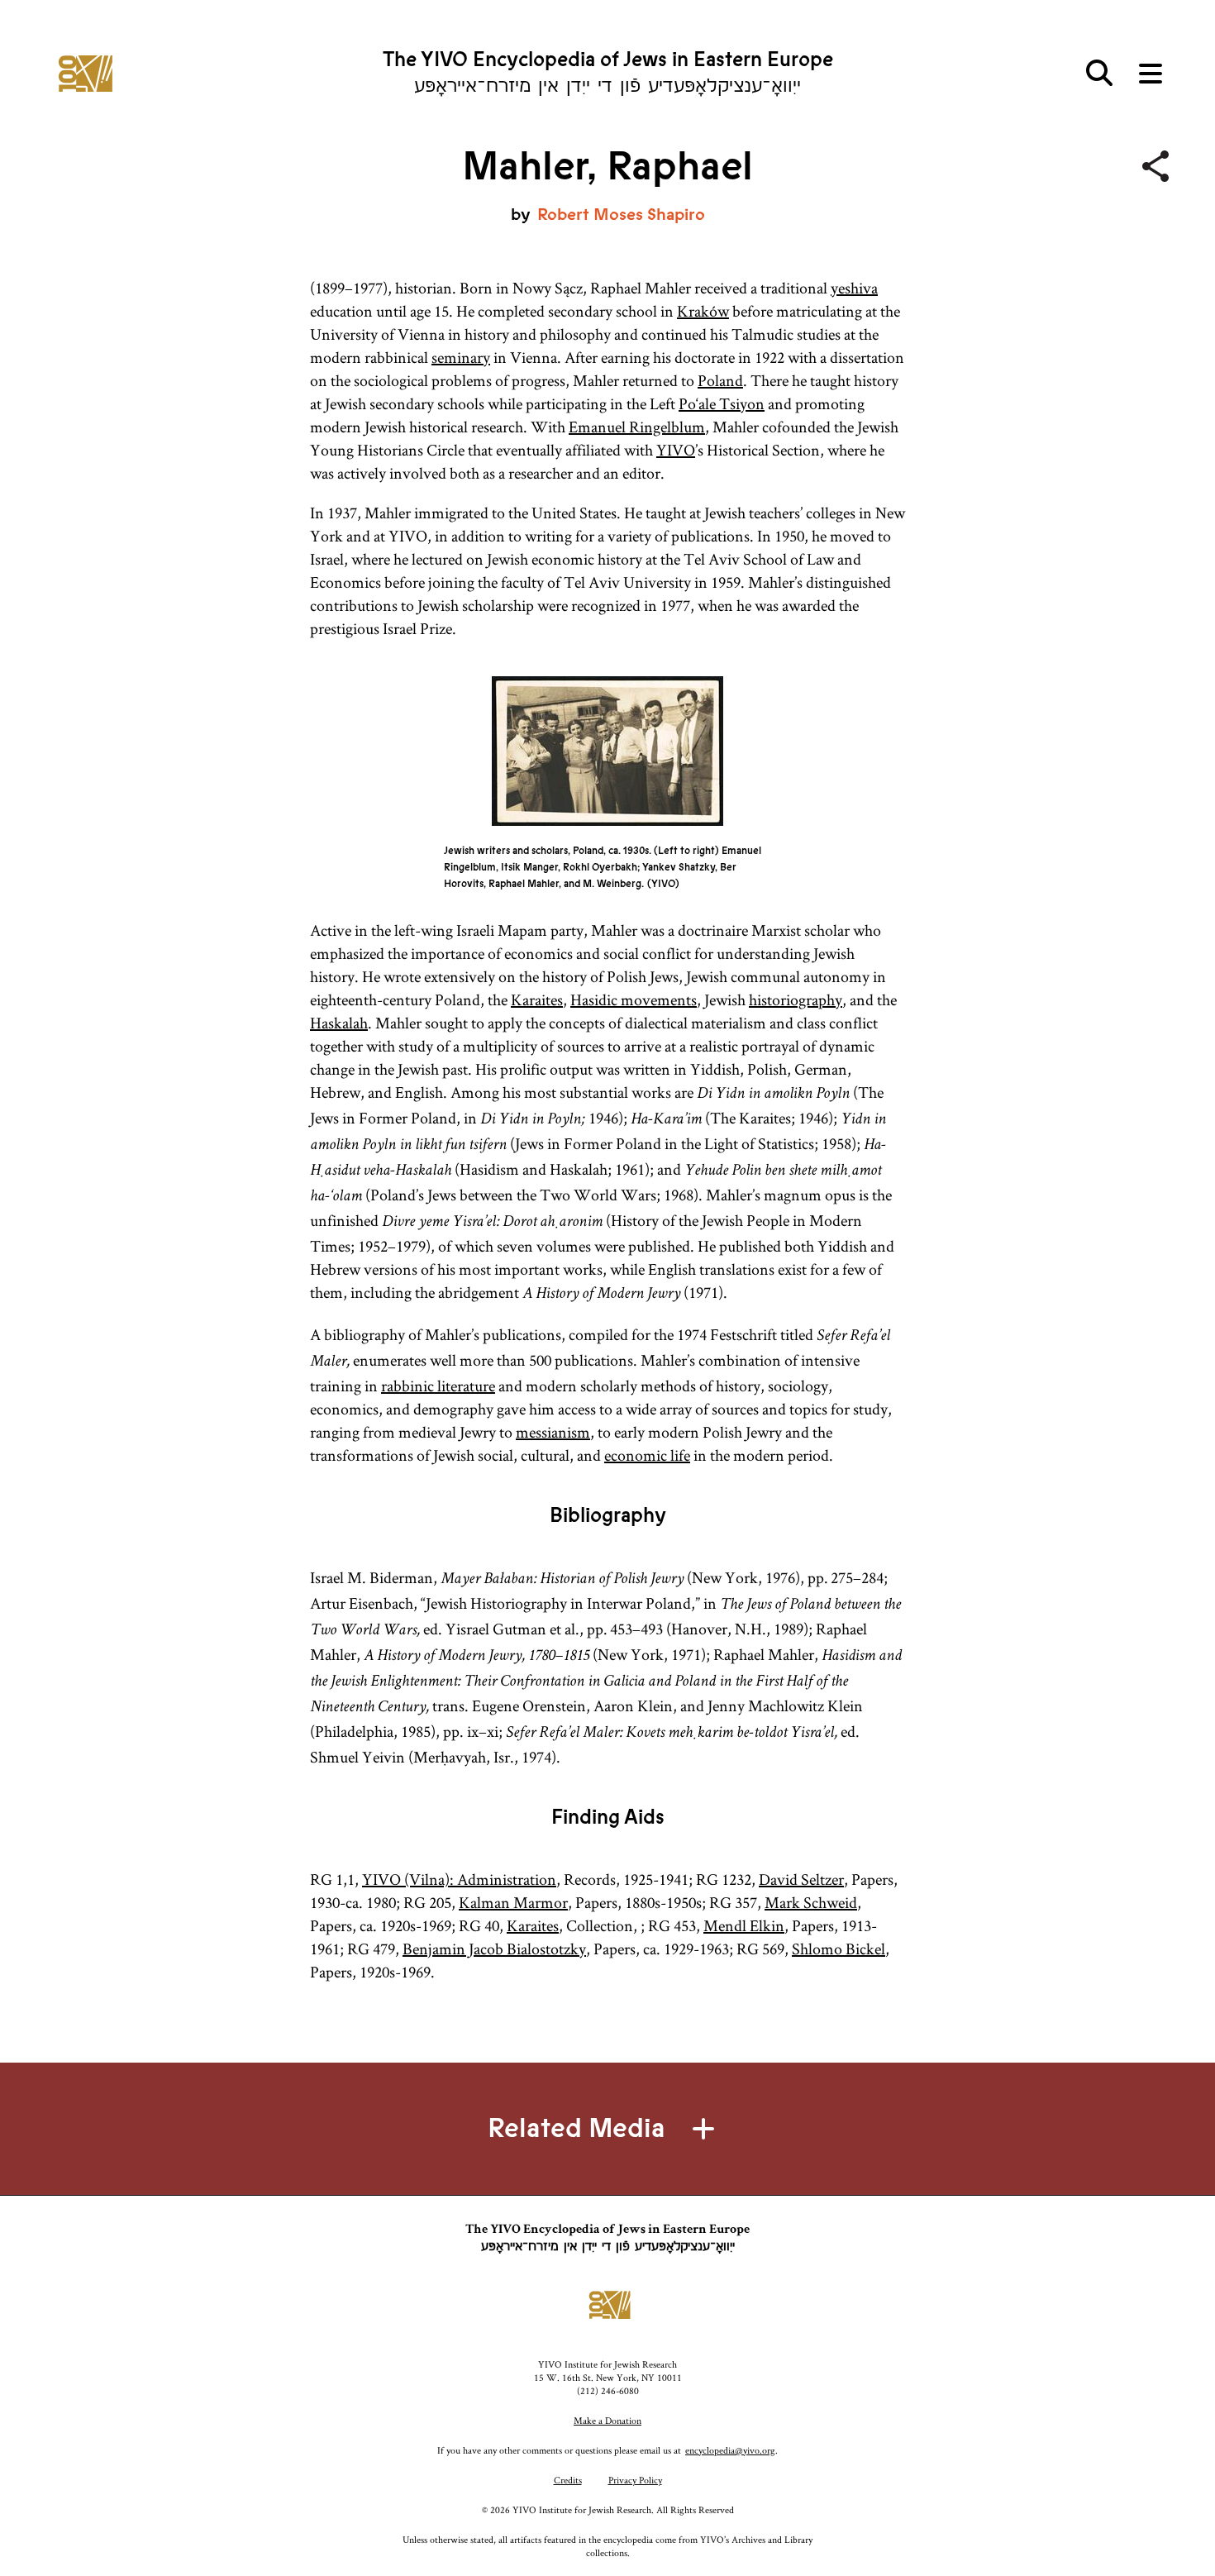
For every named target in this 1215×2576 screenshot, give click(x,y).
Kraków (703, 311)
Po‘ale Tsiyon (722, 403)
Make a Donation (607, 2420)
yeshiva (854, 288)
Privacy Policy (635, 2480)
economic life (647, 1455)
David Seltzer (801, 1879)
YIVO (676, 450)
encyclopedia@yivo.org (730, 2450)
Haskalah (339, 1023)
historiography (796, 999)
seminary (461, 357)
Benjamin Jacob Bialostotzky (494, 1949)
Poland (720, 380)
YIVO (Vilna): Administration (459, 1879)
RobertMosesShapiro (621, 215)
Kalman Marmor (513, 1902)
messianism (553, 1432)
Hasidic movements (634, 999)
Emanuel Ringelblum (637, 427)
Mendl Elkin (744, 1925)
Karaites (537, 999)
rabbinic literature (438, 1386)
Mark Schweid (811, 1902)
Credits (568, 2480)
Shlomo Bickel (839, 1949)
